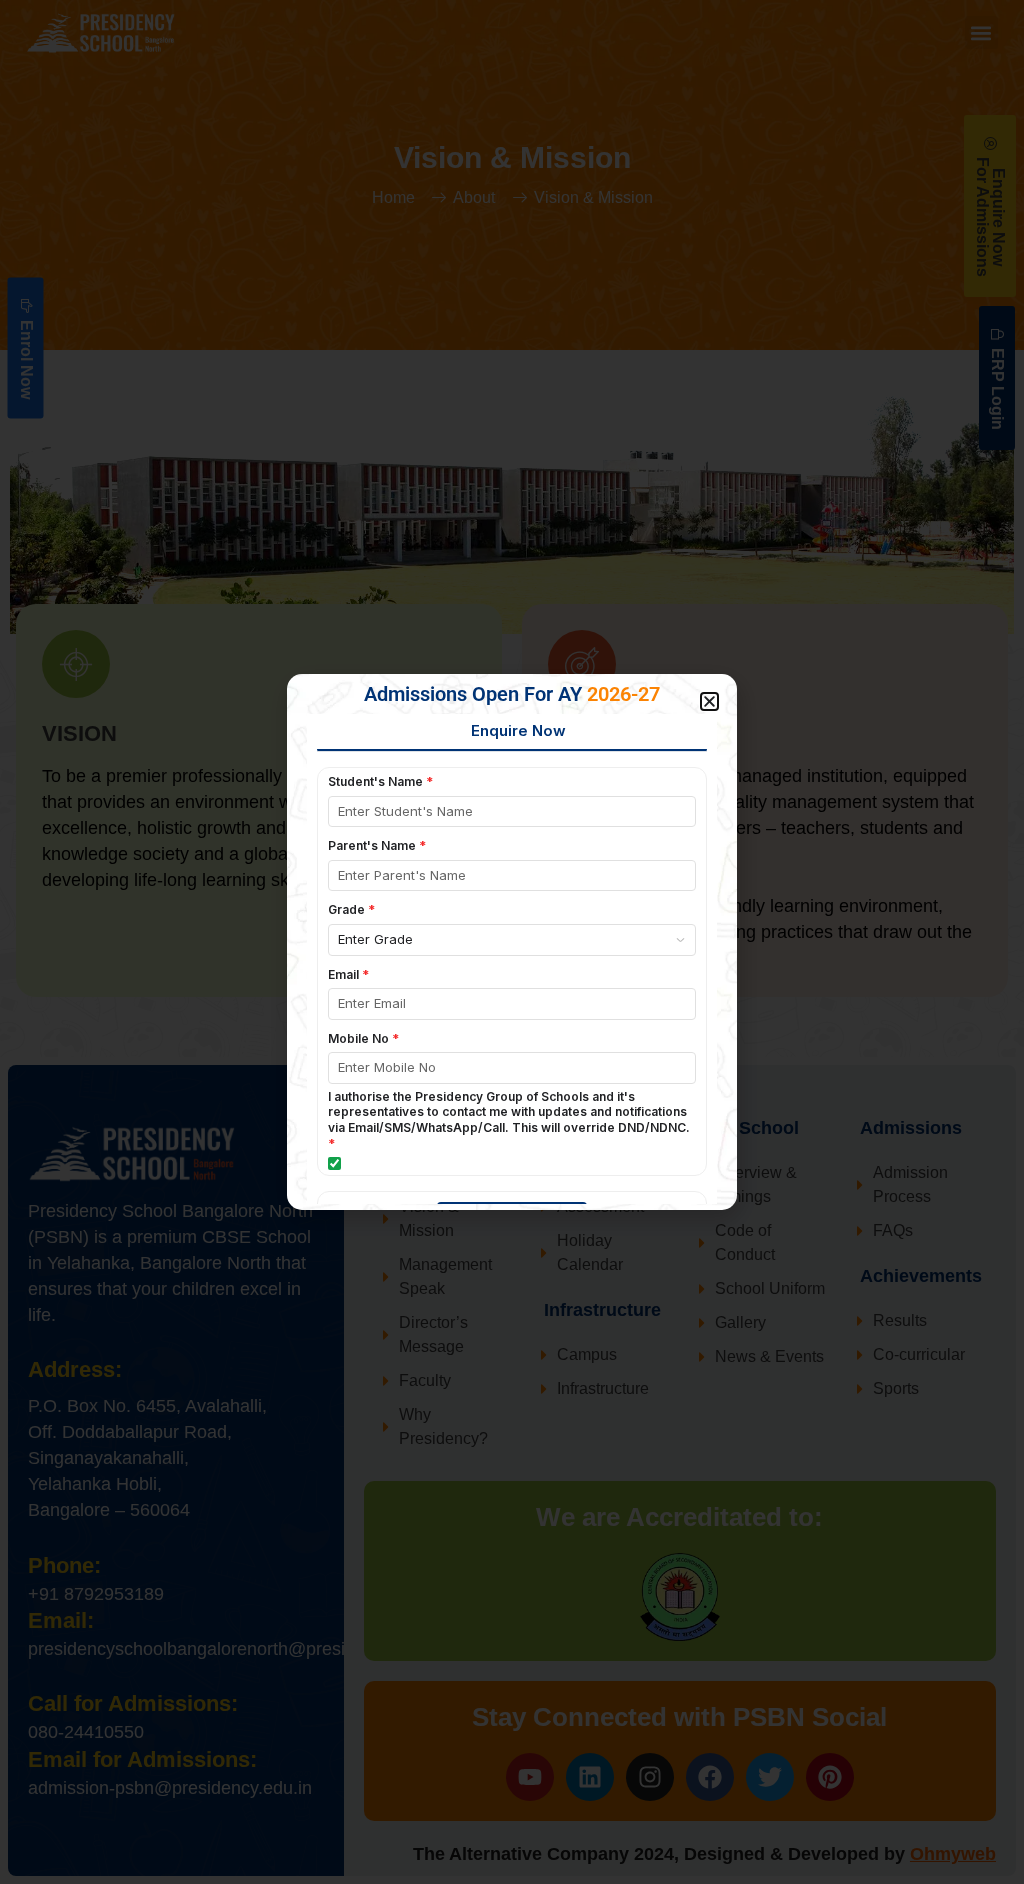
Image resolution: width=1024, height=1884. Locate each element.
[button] (709, 701)
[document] (512, 942)
